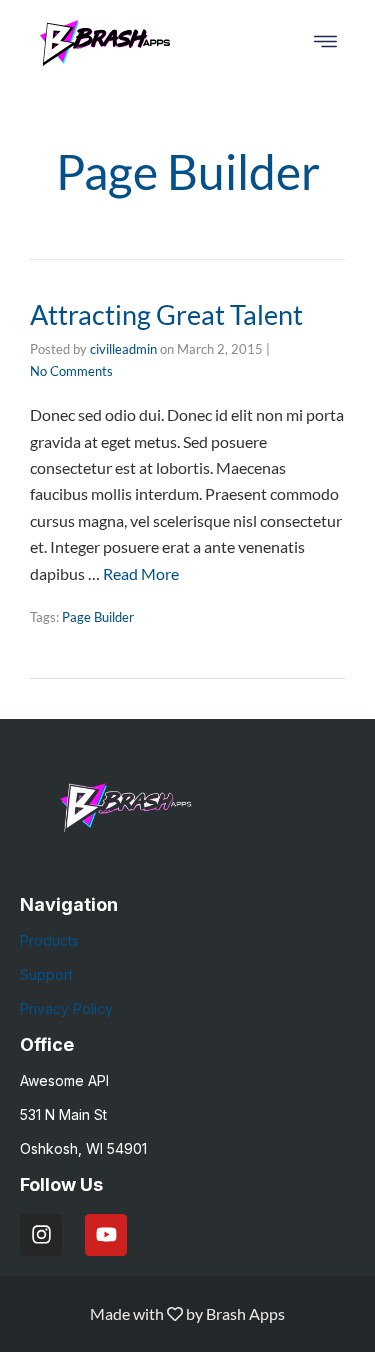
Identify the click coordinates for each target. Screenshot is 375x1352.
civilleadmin (123, 349)
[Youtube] (106, 1235)
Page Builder (98, 617)
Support (46, 974)
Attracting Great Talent (166, 314)
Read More (141, 573)
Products (49, 940)
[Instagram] (41, 1235)
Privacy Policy (66, 1008)
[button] (325, 43)
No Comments (71, 371)
